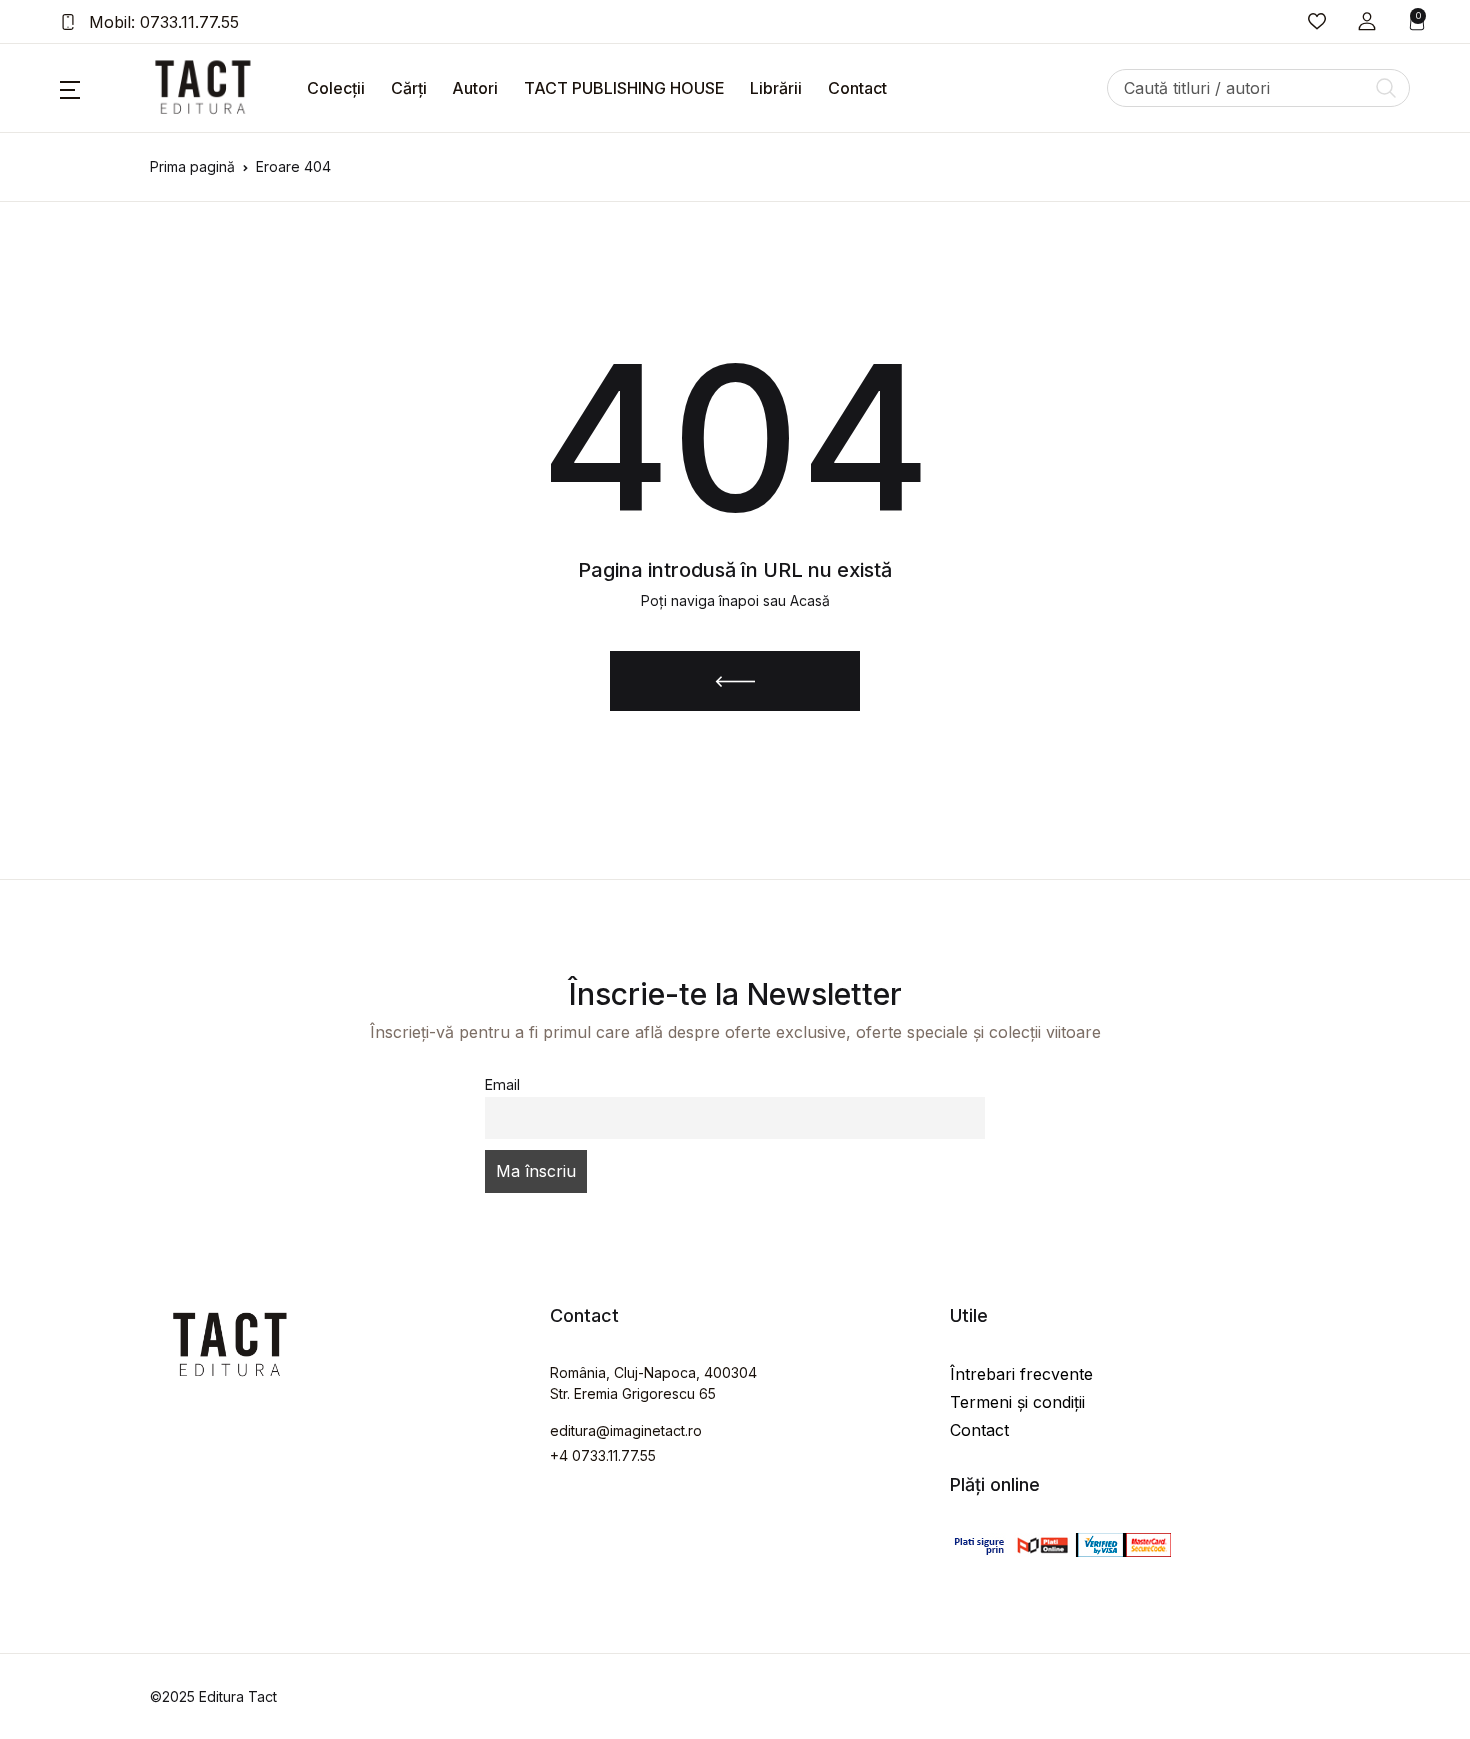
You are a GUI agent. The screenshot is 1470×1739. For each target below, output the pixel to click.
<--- (735, 681)
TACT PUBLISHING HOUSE (624, 88)
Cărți (409, 88)
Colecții (336, 88)
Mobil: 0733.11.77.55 (161, 22)
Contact (857, 88)
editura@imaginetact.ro (626, 1430)
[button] (1367, 21)
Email (502, 1084)
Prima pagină (192, 166)
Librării (776, 88)
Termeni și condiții (1017, 1402)
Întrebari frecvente (1021, 1374)
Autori (475, 88)
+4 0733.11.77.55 (603, 1455)
